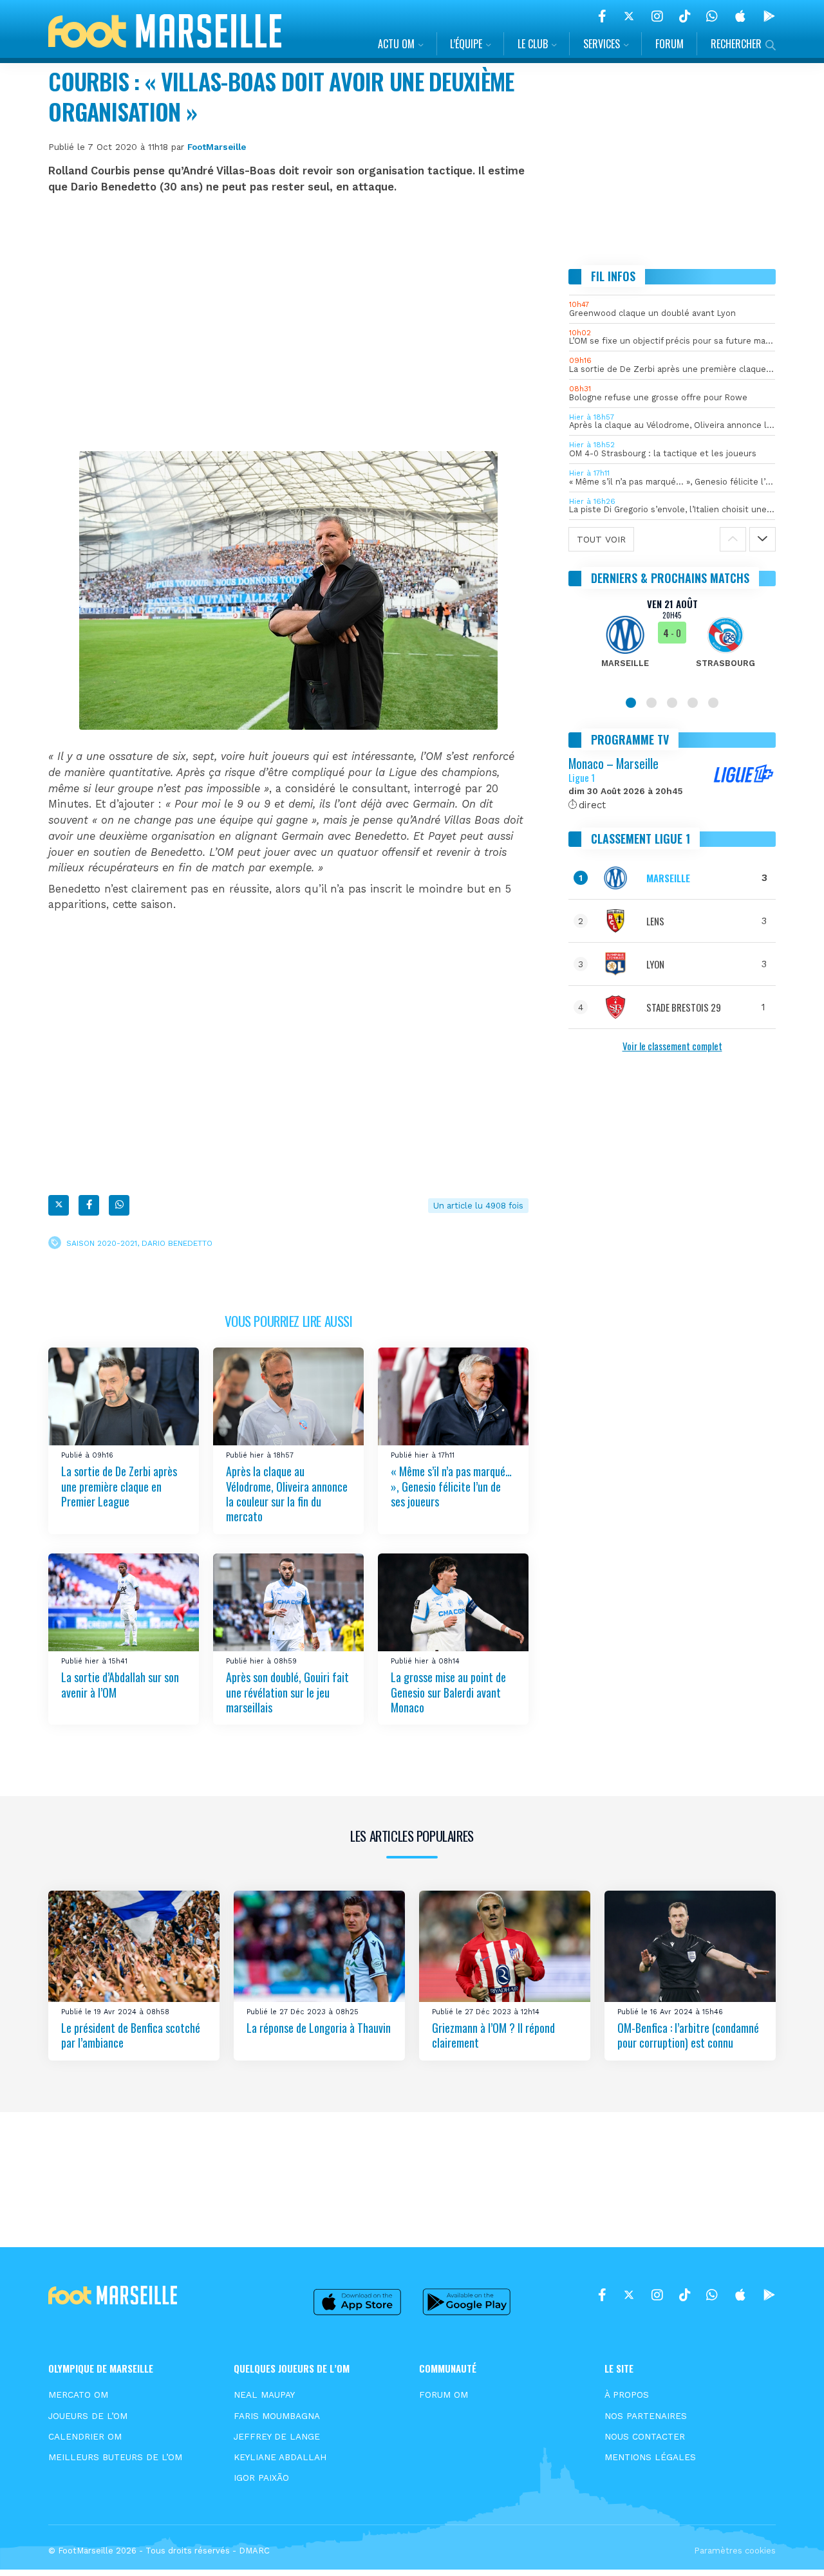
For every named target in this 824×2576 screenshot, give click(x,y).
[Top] (789, 2548)
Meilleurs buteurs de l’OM (115, 2457)
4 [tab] (693, 703)
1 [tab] (631, 703)
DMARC (254, 2551)
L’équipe (466, 44)
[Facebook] (602, 16)
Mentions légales (650, 2457)
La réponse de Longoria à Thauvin (319, 2028)
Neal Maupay (264, 2395)
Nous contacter (645, 2436)
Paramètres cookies (735, 2551)
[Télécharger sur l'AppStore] (740, 16)
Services (602, 44)
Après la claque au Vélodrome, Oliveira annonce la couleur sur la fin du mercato (287, 1494)
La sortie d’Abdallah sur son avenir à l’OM (120, 1684)
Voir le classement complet (672, 1046)
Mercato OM (78, 2395)
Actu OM (396, 44)
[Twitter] (629, 16)
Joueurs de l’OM (88, 2416)
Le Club (533, 44)
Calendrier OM (85, 2436)
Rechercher (736, 44)
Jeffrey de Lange (277, 2436)
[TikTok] (685, 16)
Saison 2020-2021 (102, 1243)
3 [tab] (672, 703)
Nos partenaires (646, 2416)
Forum (669, 44)
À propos (627, 2395)
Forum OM (444, 2395)
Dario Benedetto (177, 1243)
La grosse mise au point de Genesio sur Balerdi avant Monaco (448, 1692)
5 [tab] (713, 703)
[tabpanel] (672, 641)
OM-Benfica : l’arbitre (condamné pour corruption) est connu (688, 2035)
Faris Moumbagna (277, 2416)
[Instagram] (657, 16)
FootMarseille (217, 147)
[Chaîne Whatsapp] (712, 16)
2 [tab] (651, 703)
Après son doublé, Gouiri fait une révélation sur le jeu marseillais (287, 1692)
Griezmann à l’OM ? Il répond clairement (493, 2035)
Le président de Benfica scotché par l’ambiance (131, 2035)
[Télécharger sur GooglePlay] (769, 16)
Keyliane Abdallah (280, 2457)
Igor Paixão (261, 2478)
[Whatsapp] (119, 1205)
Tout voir (601, 539)
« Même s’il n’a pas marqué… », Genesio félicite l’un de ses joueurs (451, 1486)
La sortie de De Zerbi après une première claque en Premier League (119, 1486)
